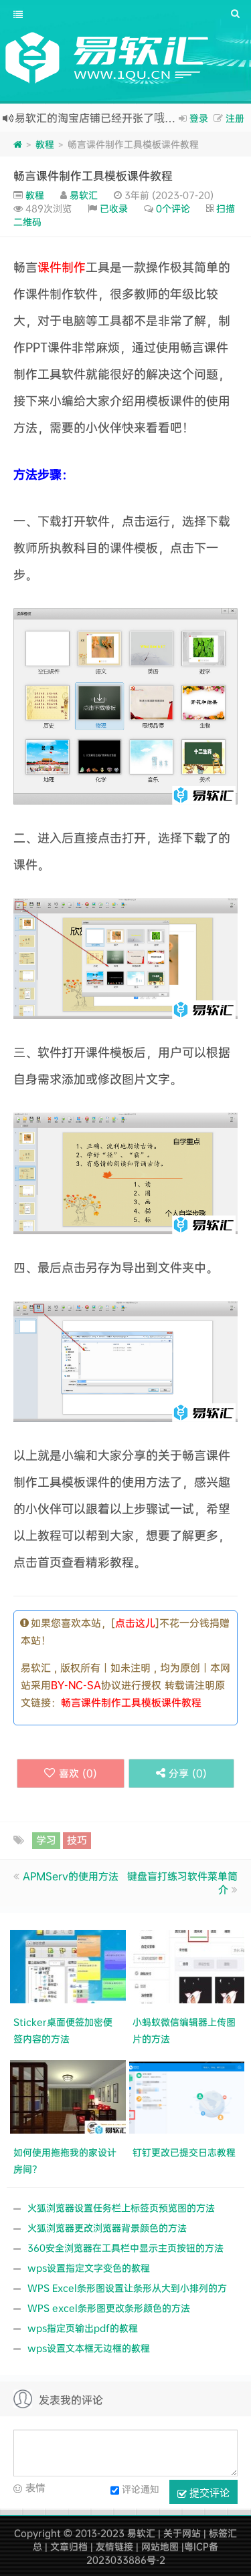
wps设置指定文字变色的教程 (89, 2268)
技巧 (77, 1840)
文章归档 (69, 2546)
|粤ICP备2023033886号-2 (153, 2553)
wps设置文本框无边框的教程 (89, 2348)
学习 (46, 1840)
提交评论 (208, 2492)
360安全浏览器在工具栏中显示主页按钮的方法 (125, 2248)
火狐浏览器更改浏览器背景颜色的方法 (107, 2228)
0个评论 (173, 208)
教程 (45, 144)
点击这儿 (135, 1623)
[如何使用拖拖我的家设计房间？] (70, 2095)
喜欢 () (78, 1773)
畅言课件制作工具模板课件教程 (93, 175)
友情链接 (114, 2546)
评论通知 (141, 2489)
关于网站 (182, 2533)
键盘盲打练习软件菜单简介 (182, 1883)
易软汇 (84, 195)
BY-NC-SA (76, 1685)
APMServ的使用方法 (71, 1876)
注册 (235, 118)
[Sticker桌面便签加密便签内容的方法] (70, 1965)
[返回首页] (18, 144)
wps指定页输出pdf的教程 (83, 2328)
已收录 (114, 208)
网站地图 (160, 2546)
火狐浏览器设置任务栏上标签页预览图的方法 (121, 2207)
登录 (199, 118)
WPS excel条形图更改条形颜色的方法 (109, 2308)
